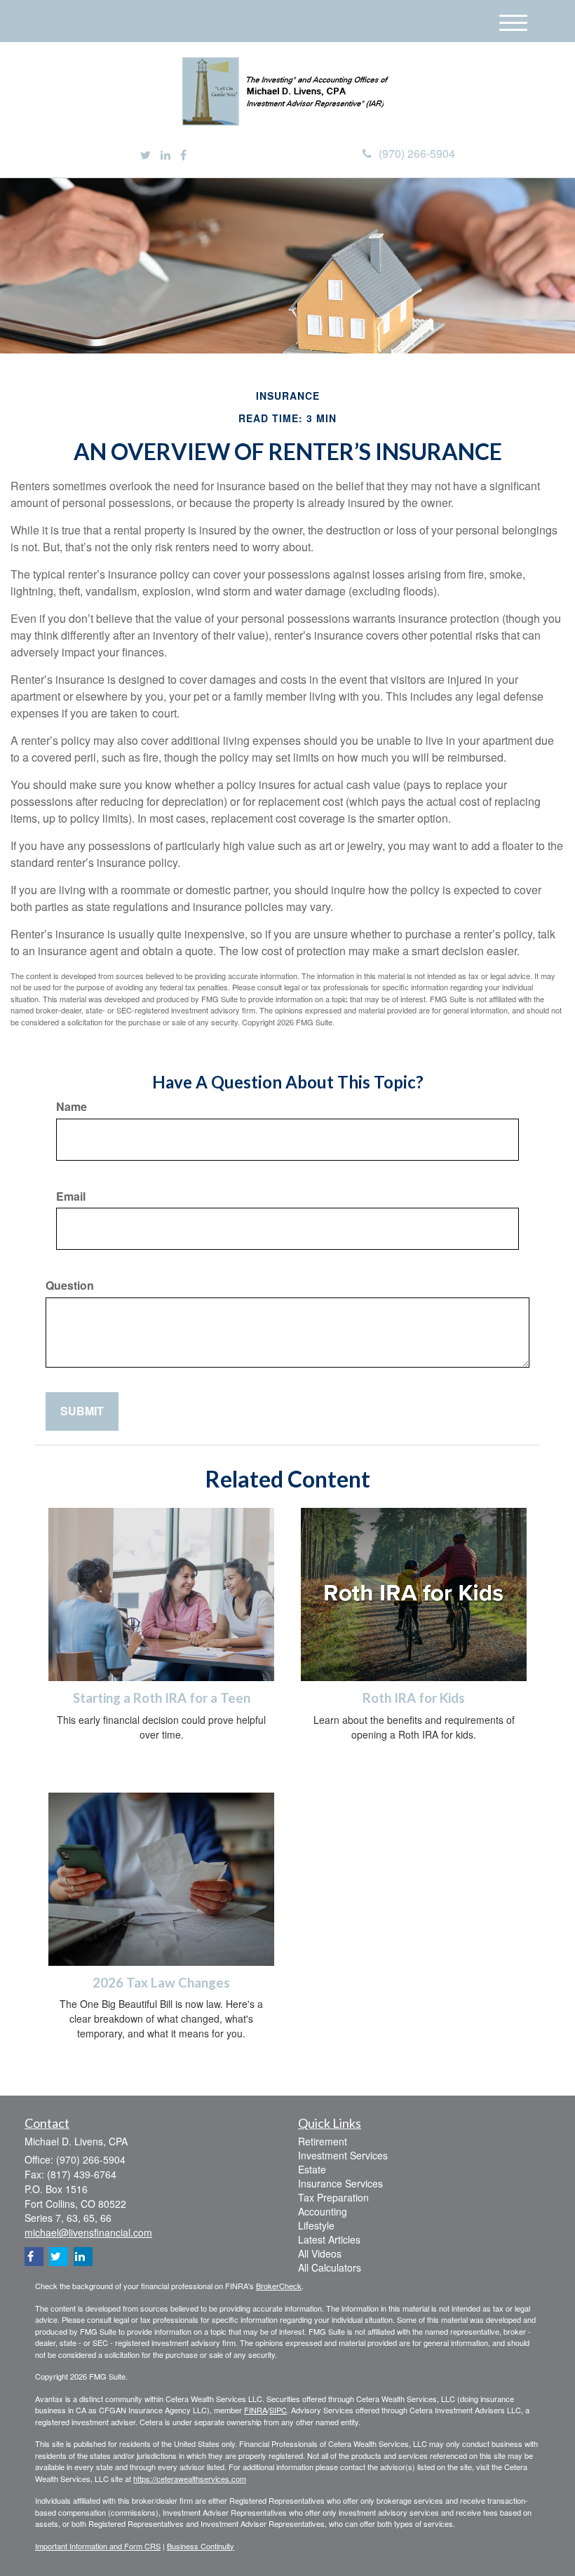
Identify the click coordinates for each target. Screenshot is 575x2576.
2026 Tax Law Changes (161, 1983)
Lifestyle (316, 2225)
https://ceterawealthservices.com (190, 2479)
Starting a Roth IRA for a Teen (162, 1698)
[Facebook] (183, 155)
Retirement (323, 2141)
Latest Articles (329, 2239)
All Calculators (330, 2267)
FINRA (256, 2410)
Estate (312, 2169)
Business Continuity (201, 2546)
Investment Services (343, 2155)
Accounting (323, 2211)
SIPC (278, 2410)
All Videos (320, 2253)
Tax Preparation (333, 2197)
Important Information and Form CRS (98, 2546)
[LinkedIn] (165, 155)
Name (72, 1107)
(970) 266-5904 (417, 153)
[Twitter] (146, 155)
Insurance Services (340, 2183)
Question (70, 1286)
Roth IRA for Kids (414, 1698)
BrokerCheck (279, 2286)
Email (71, 1196)
